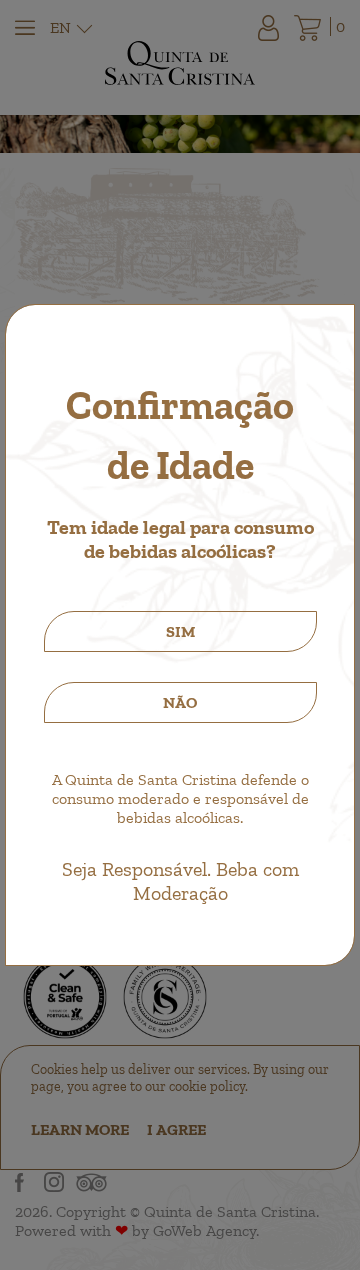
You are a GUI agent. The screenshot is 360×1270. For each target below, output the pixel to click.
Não (180, 702)
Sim (180, 631)
